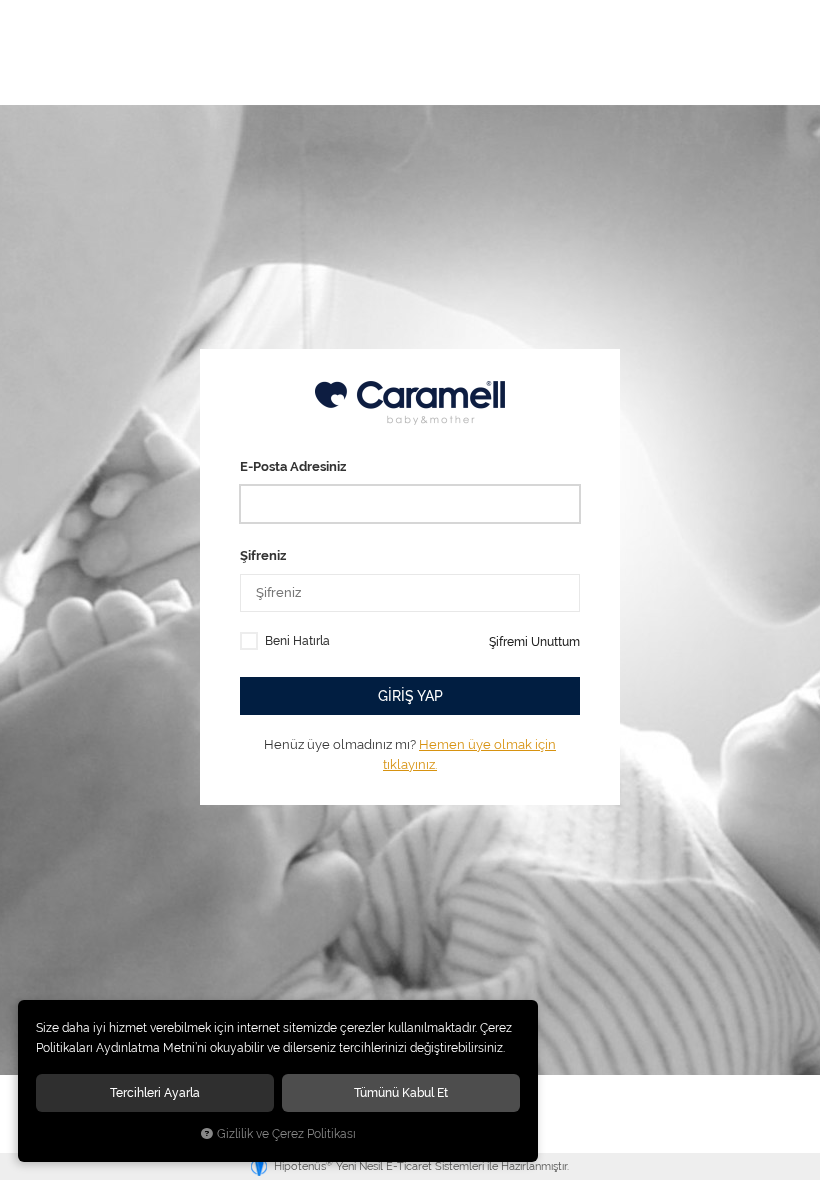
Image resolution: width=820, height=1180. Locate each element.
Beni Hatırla (297, 640)
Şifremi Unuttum (534, 641)
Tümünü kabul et (401, 1092)
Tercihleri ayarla (155, 1092)
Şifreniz (263, 555)
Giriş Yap (410, 696)
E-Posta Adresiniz (293, 466)
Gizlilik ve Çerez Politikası (286, 1134)
